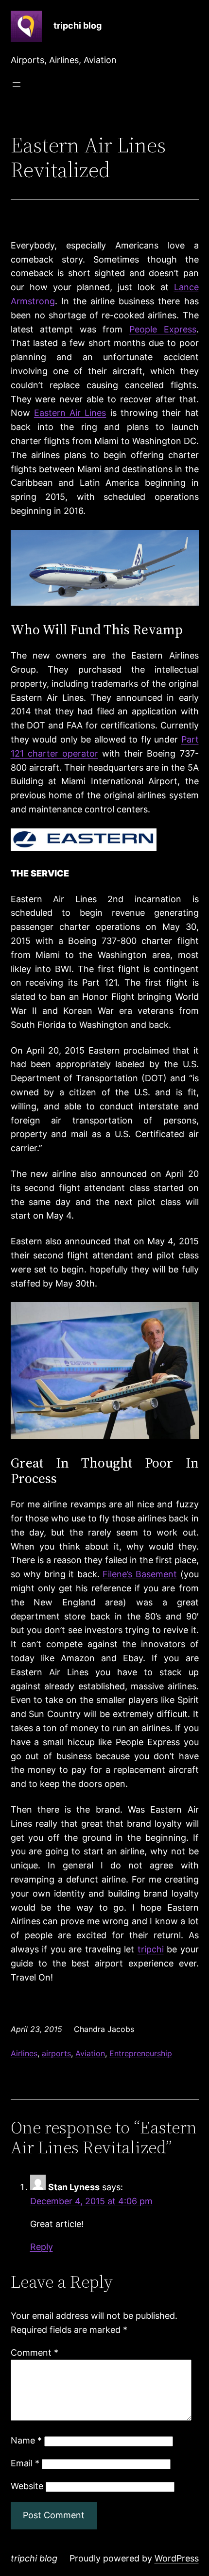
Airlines (24, 2053)
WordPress (177, 2558)
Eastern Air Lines (70, 413)
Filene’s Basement (140, 1574)
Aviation (90, 2053)
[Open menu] (17, 84)
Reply (42, 2247)
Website (27, 2486)
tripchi (151, 1949)
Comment (35, 2353)
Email (25, 2463)
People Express (163, 329)
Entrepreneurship (141, 2053)
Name (26, 2440)
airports (56, 2053)
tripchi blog (78, 25)
